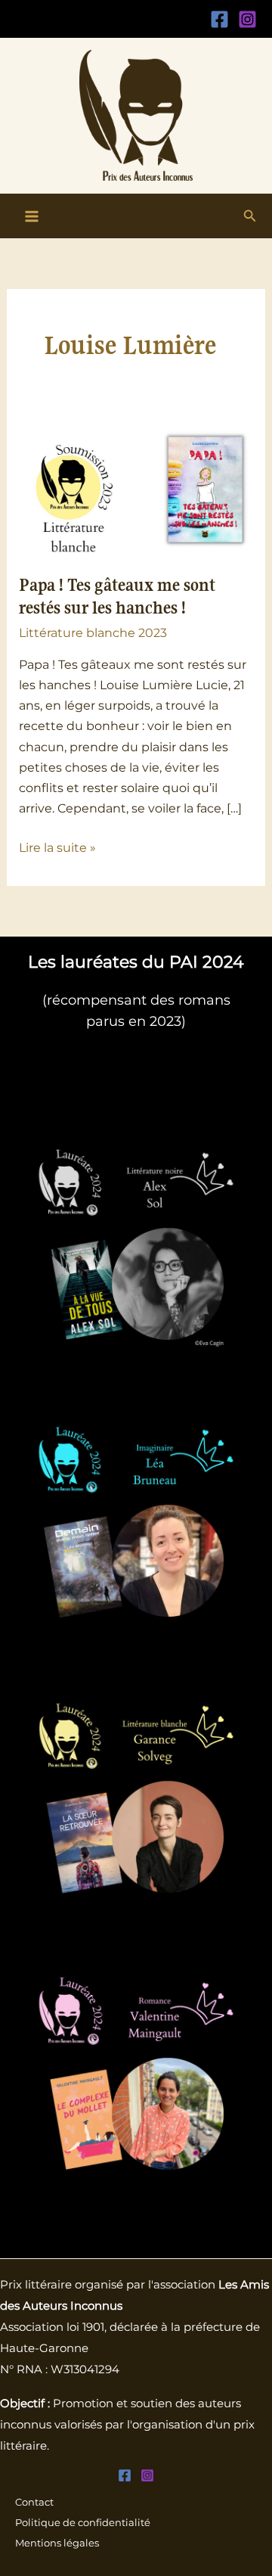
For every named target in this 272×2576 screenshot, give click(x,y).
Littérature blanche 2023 (93, 632)
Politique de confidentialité (83, 2523)
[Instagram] (247, 19)
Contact (34, 2502)
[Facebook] (219, 19)
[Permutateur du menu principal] (32, 216)
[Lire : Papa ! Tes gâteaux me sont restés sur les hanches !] (136, 489)
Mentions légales (57, 2543)
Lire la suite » (57, 846)
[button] (250, 216)
